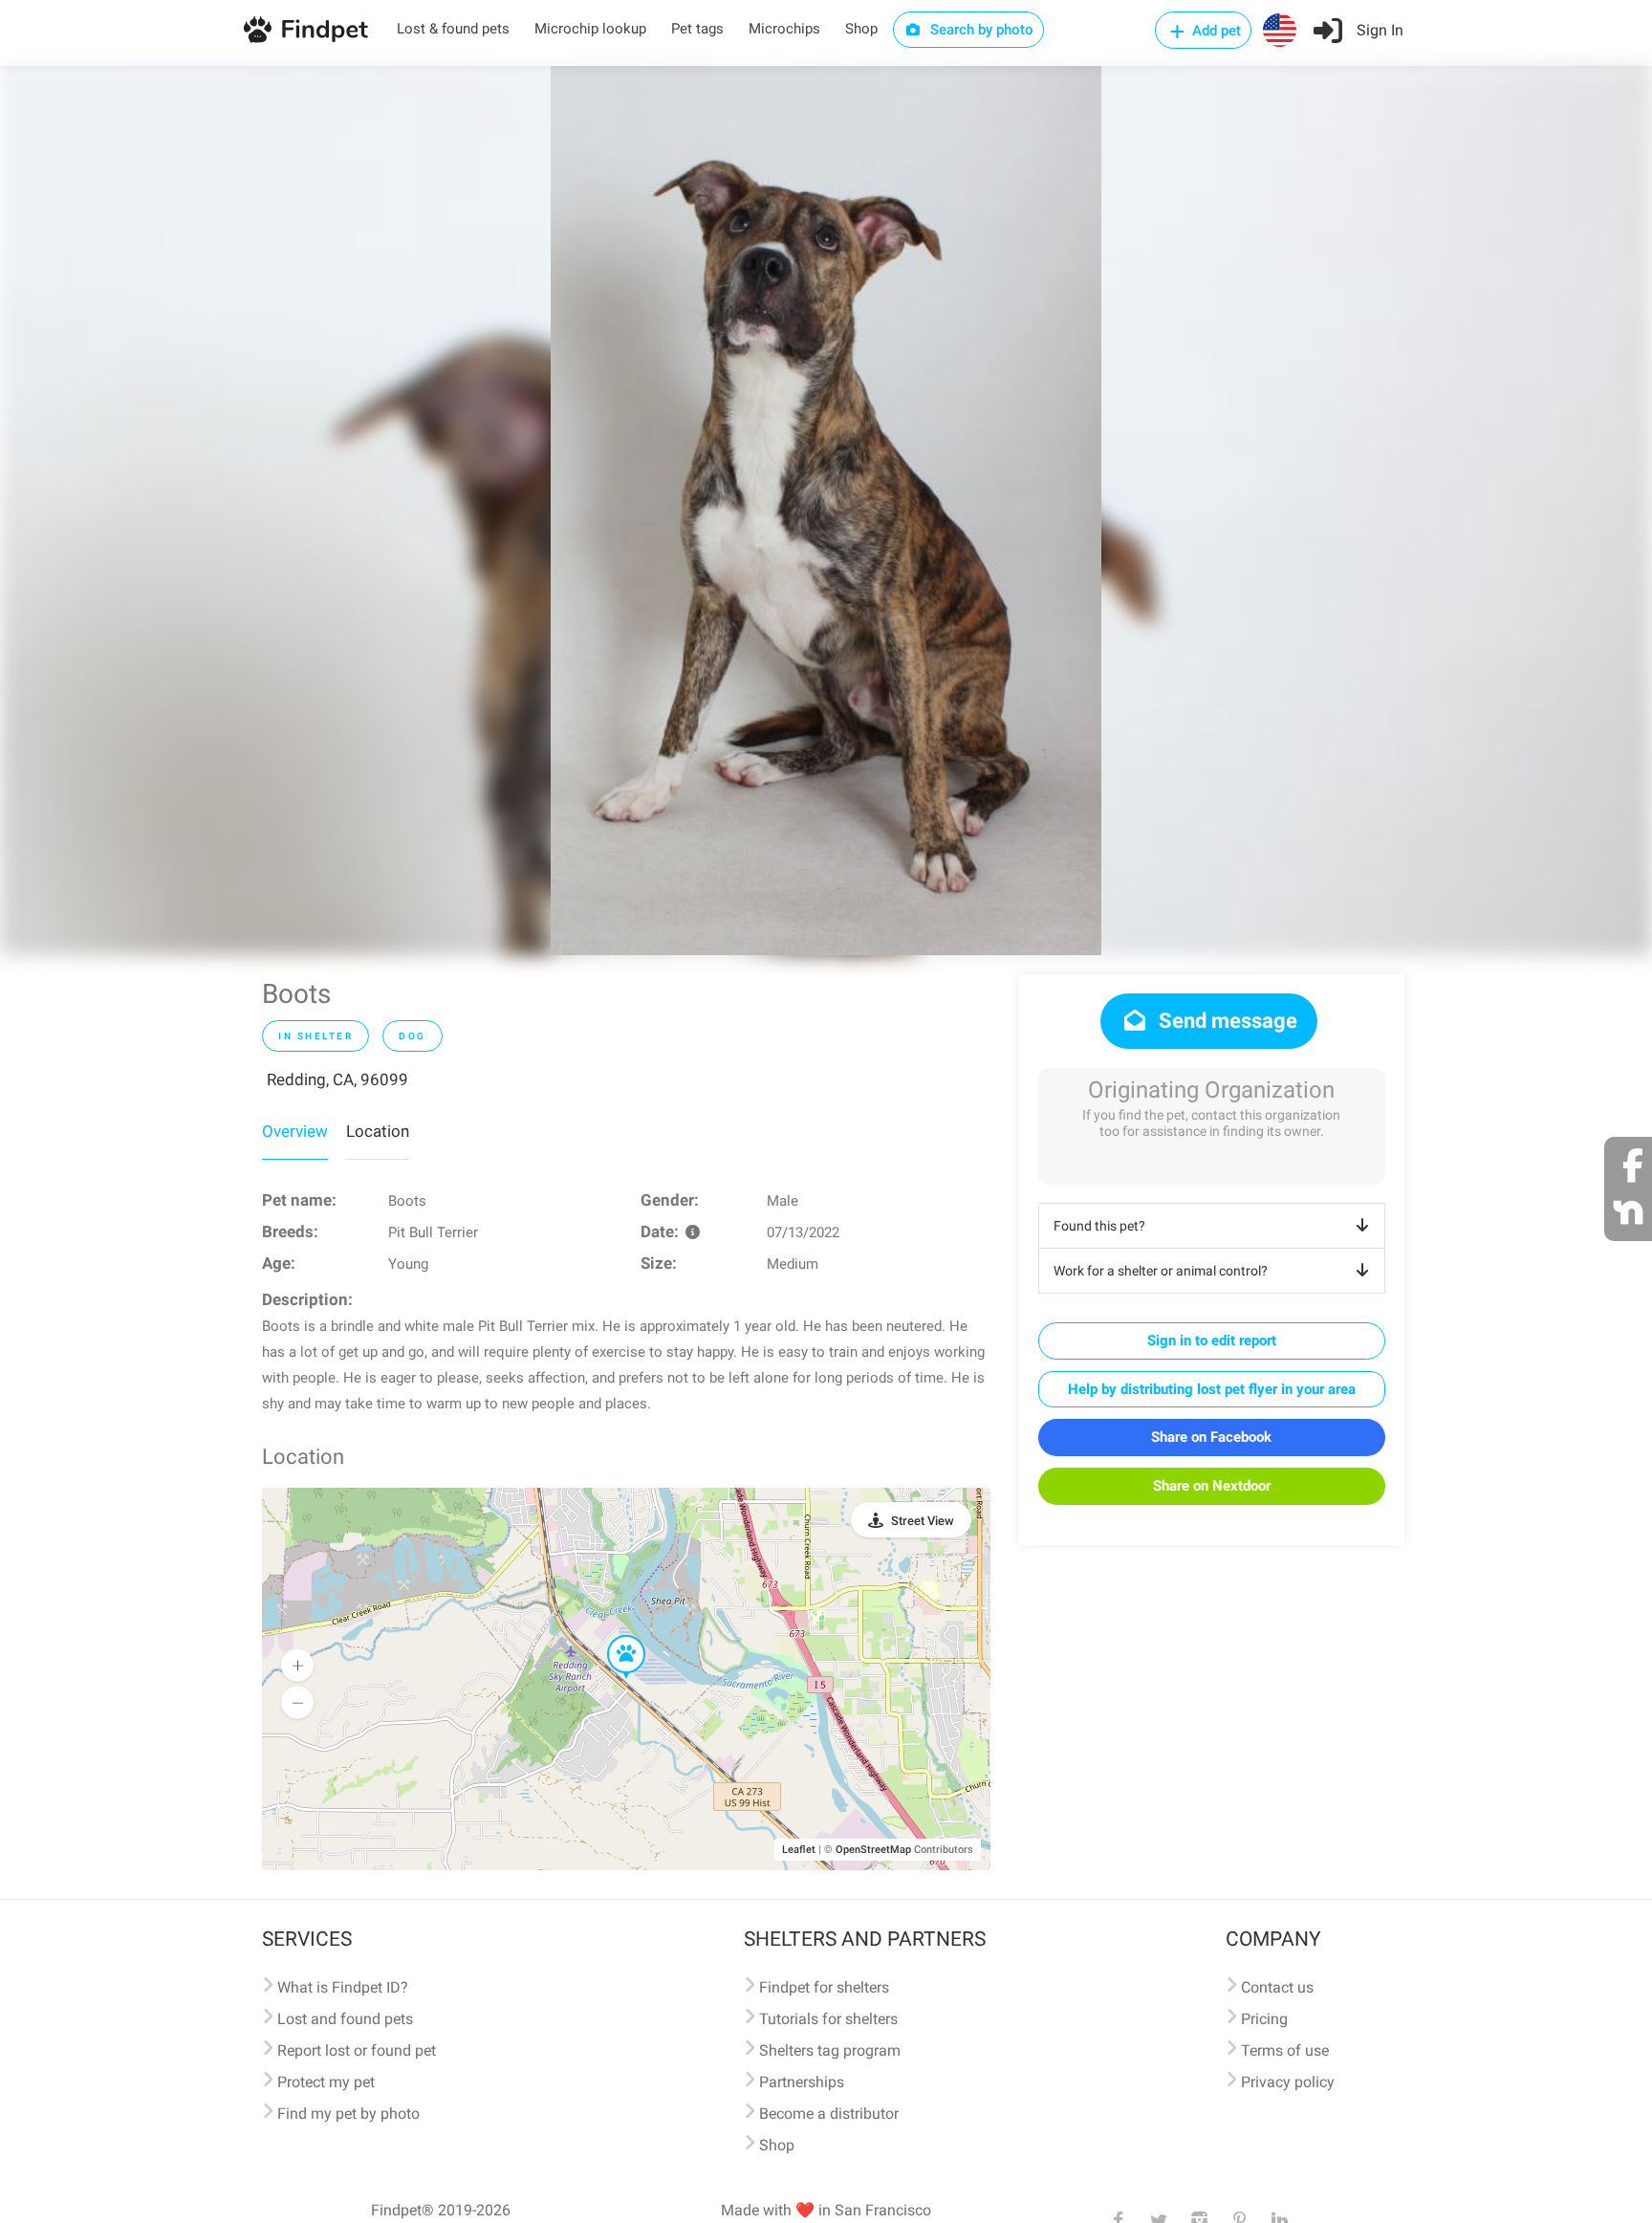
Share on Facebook (1211, 1437)
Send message (1226, 1021)
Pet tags (697, 29)
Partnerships (802, 2082)
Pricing (1264, 2019)
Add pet (1215, 31)
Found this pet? (1099, 1226)
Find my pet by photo (348, 2114)
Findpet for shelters (824, 1987)
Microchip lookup (590, 29)
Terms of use (1285, 2050)
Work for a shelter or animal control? (1161, 1271)
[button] (613, 1636)
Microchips (784, 29)
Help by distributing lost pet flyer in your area (1212, 1389)
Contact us (1277, 1987)
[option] (826, 511)
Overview (295, 1131)
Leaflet (799, 1850)
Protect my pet (326, 2082)
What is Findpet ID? (343, 1987)
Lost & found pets (453, 29)
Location (378, 1131)
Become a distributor (829, 2114)
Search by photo (980, 30)
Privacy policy (1288, 2082)
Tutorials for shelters (828, 2019)
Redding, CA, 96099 (337, 1079)
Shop (861, 29)
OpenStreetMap (873, 1850)
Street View (923, 1521)
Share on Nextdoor (1212, 1486)
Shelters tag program (830, 2050)
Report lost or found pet (357, 2050)
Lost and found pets (345, 2019)
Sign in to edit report (1212, 1340)
